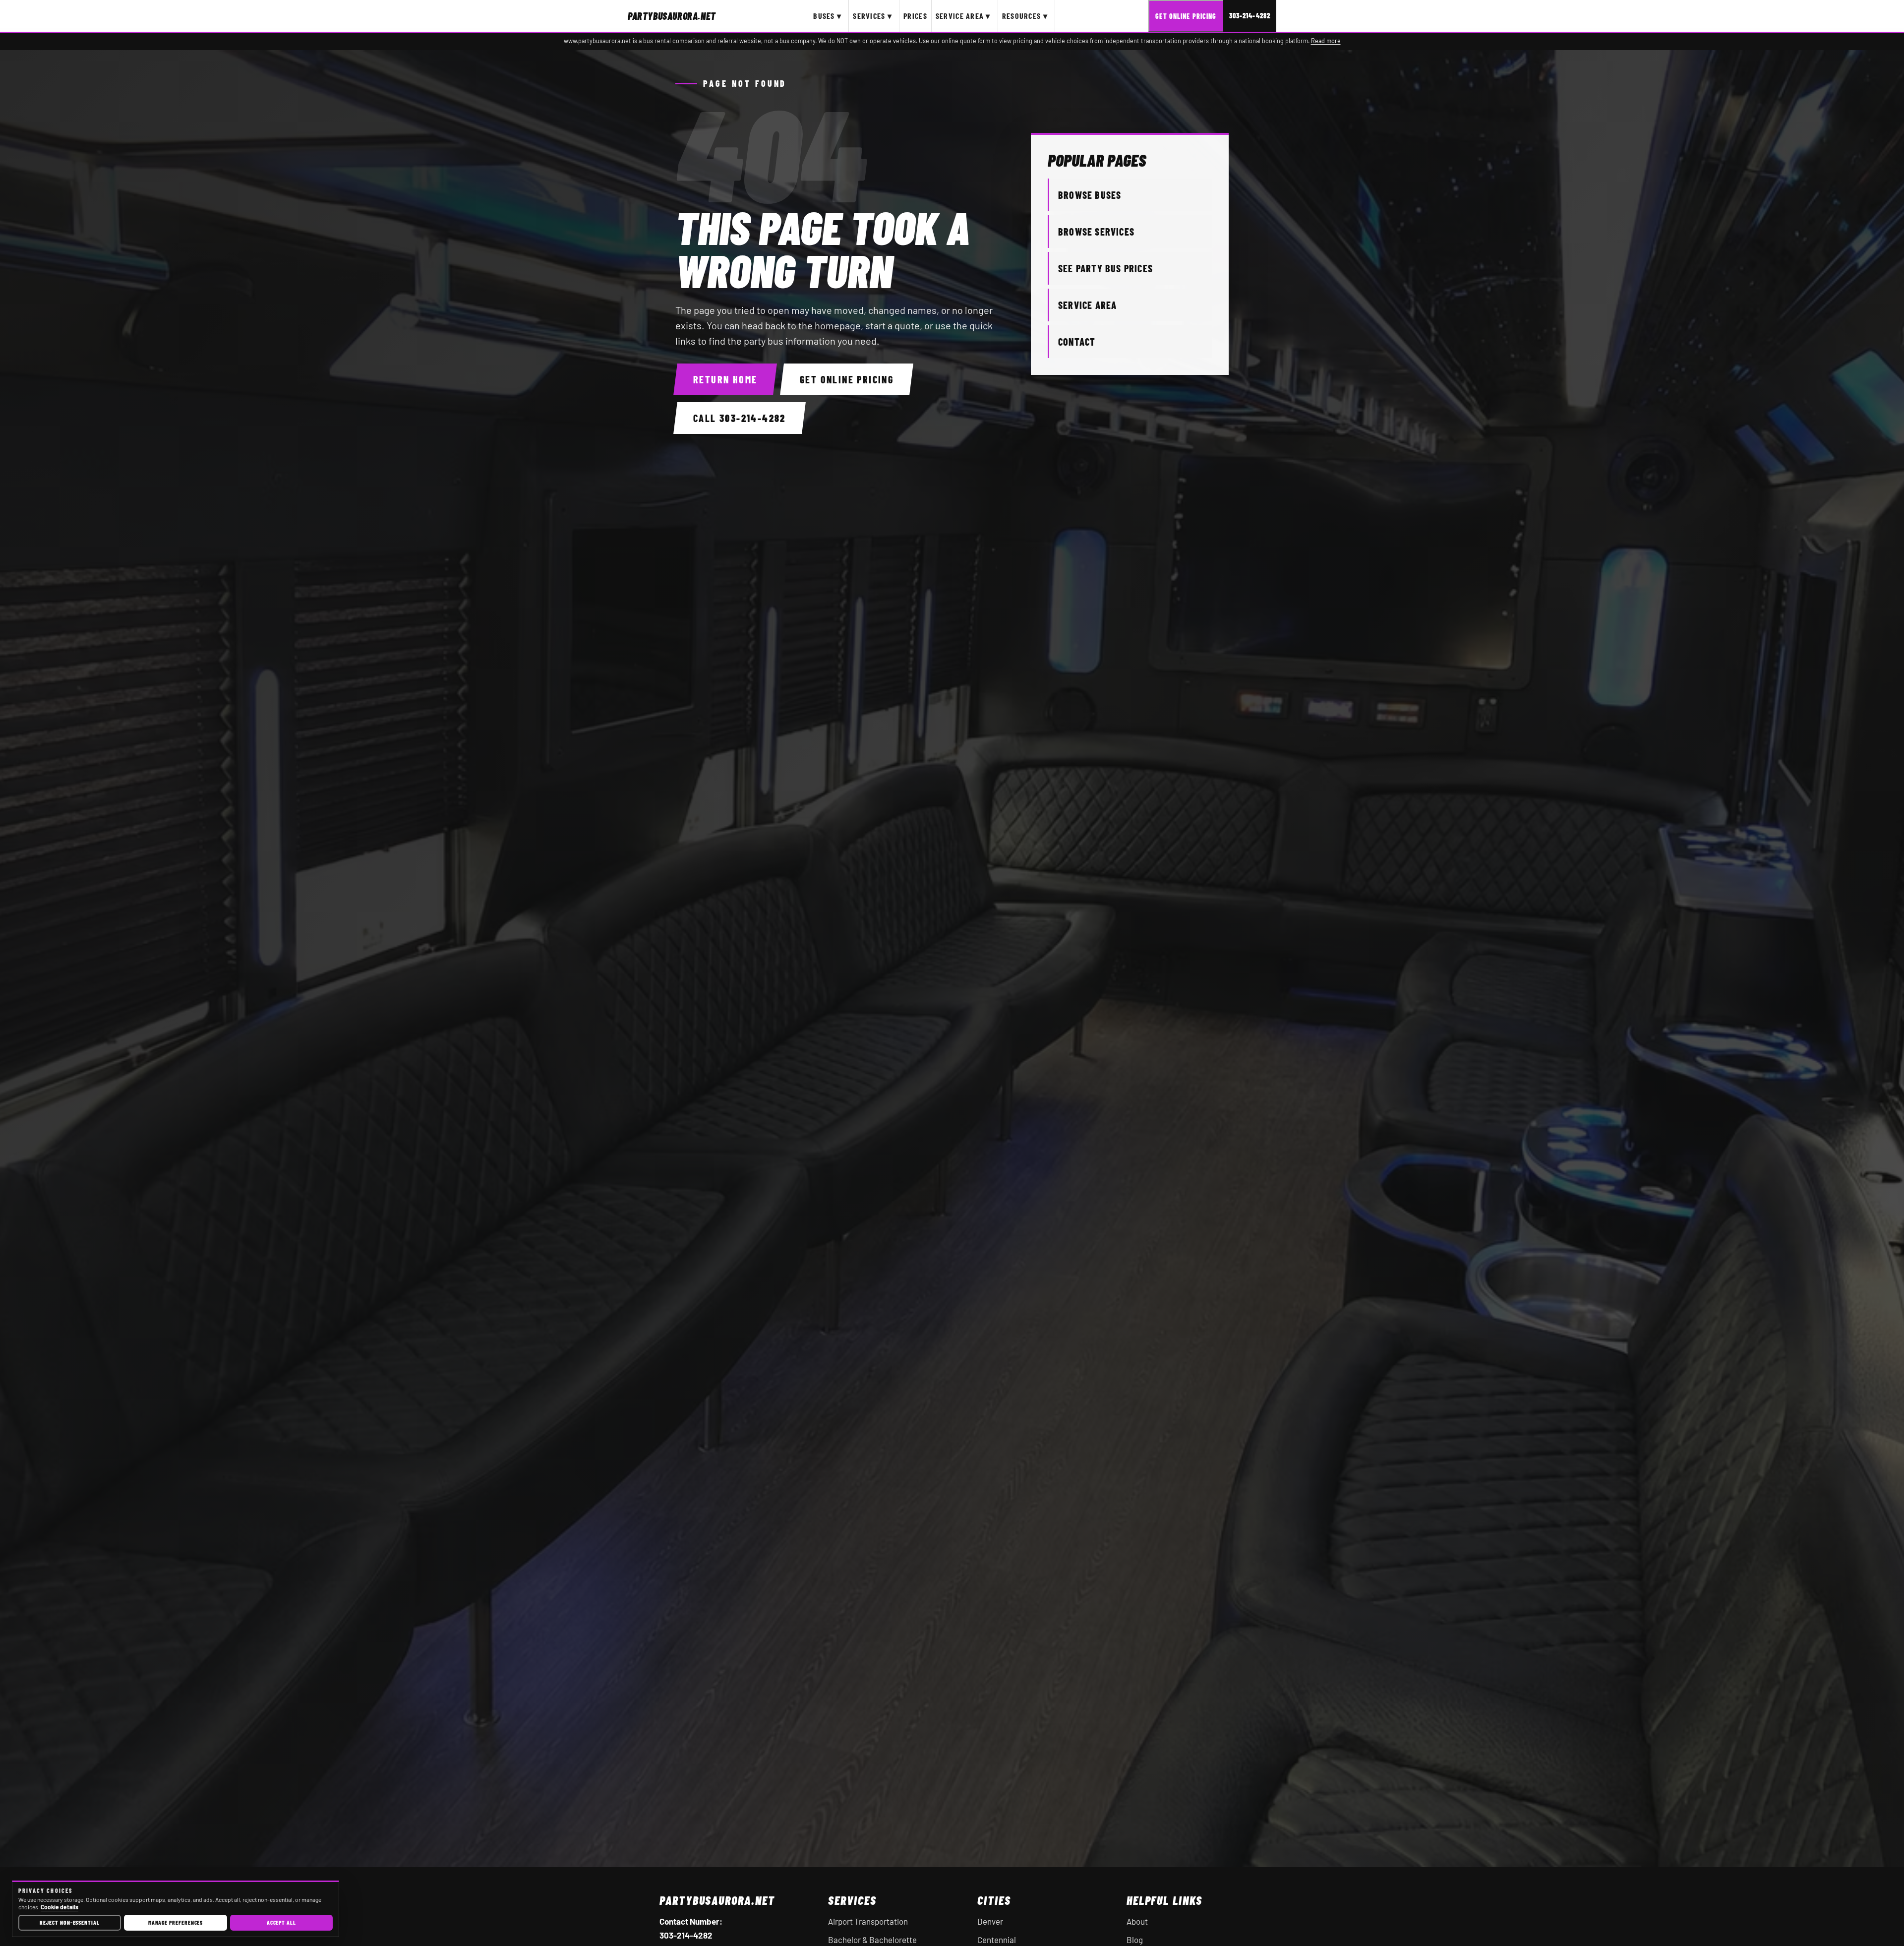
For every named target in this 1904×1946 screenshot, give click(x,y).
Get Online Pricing (1186, 16)
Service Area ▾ (963, 16)
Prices (915, 16)
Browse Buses (1090, 195)
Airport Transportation (868, 1921)
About (1137, 1921)
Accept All (281, 1922)
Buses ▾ (827, 16)
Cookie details (59, 1907)
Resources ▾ (1025, 16)
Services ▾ (872, 16)
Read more (1326, 41)
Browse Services (1096, 232)
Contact (1077, 342)
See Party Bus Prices (1105, 268)
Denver (990, 1921)
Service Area (1087, 305)
